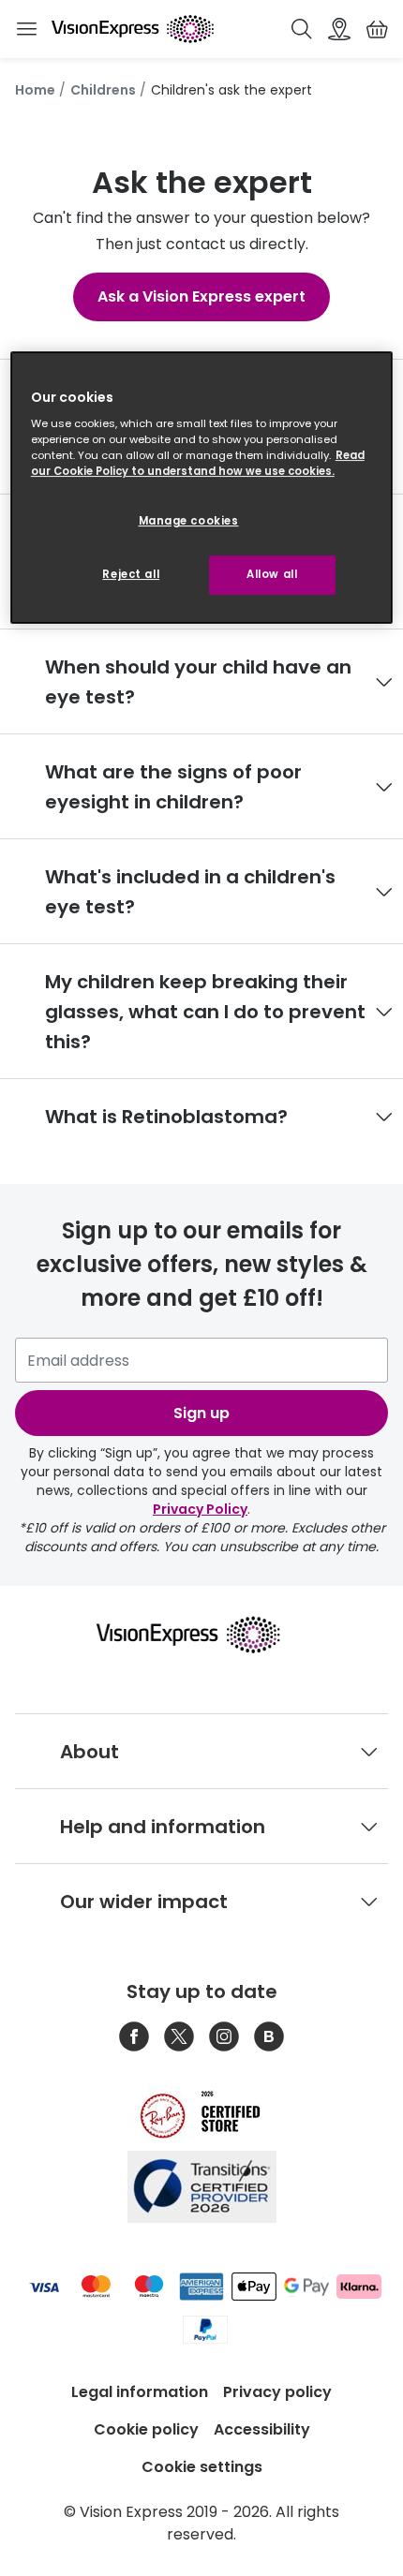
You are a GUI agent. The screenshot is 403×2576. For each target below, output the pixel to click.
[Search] (302, 29)
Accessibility (262, 2429)
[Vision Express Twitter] (179, 2036)
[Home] (133, 29)
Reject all (131, 574)
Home (35, 90)
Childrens (103, 90)
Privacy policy (277, 2392)
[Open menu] (26, 29)
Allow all (272, 574)
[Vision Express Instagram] (224, 2036)
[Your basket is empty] (377, 29)
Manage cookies (189, 521)
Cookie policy (146, 2429)
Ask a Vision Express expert (201, 296)
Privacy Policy (200, 1509)
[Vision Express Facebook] (134, 2036)
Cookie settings (202, 2467)
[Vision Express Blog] (269, 2036)
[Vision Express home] (202, 1635)
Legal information (140, 2392)
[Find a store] (339, 29)
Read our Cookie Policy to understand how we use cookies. (198, 463)
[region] (202, 488)
